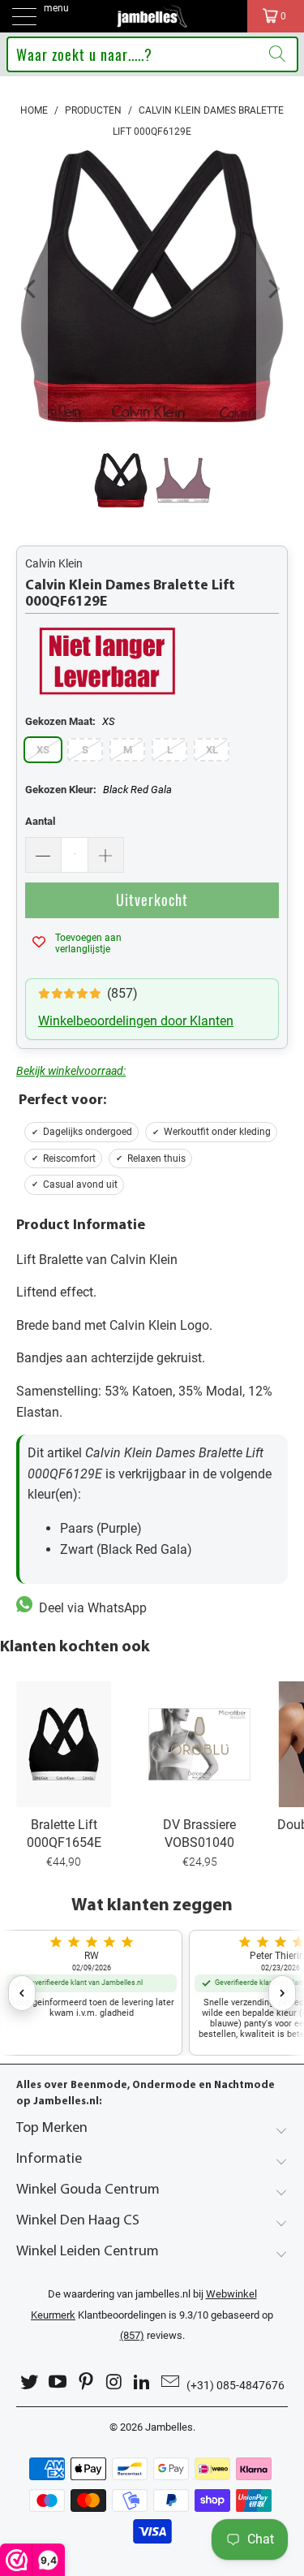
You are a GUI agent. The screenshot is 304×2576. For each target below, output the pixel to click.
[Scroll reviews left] (22, 1993)
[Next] (272, 289)
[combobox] (152, 54)
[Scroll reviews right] (282, 1993)
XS (43, 750)
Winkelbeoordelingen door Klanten (136, 1021)
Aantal (40, 821)
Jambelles (169, 2427)
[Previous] (32, 289)
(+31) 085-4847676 (235, 2385)
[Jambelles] (152, 16)
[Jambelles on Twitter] (30, 2382)
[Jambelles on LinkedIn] (143, 2382)
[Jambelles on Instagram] (114, 2382)
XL (212, 750)
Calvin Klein (54, 563)
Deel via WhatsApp (90, 1608)
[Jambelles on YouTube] (58, 2382)
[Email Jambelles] (170, 2382)
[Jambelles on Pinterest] (86, 2382)
